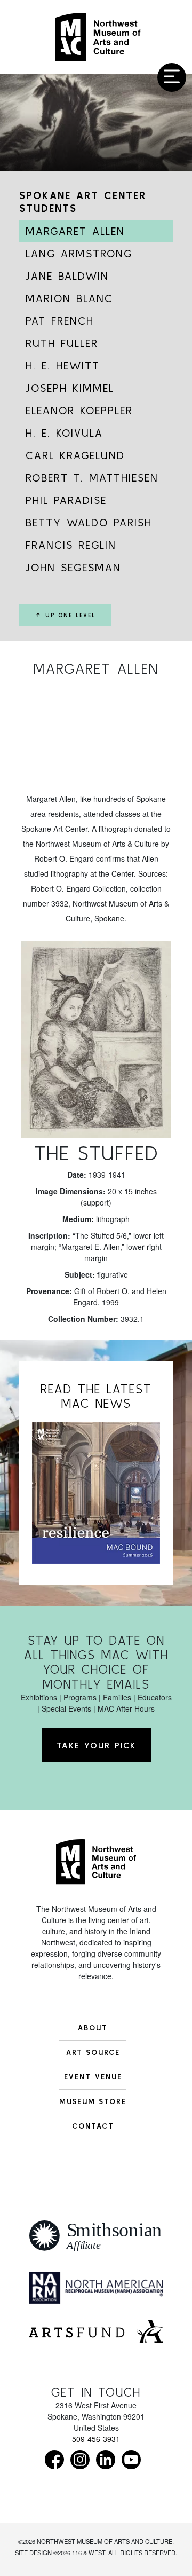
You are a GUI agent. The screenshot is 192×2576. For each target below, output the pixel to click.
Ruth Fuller (62, 343)
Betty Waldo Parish (89, 522)
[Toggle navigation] (172, 77)
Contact (93, 2126)
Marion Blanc (69, 298)
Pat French (60, 321)
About (93, 2028)
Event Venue (93, 2077)
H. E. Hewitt (63, 365)
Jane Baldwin (67, 276)
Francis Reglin (71, 545)
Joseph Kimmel (70, 388)
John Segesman (73, 567)
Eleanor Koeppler (79, 410)
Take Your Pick (96, 1745)
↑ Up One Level (65, 615)
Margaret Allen (75, 231)
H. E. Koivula (64, 433)
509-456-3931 (96, 2439)
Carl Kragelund (75, 455)
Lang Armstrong (79, 253)
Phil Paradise (66, 500)
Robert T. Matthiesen (92, 478)
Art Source (93, 2052)
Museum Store (93, 2101)
